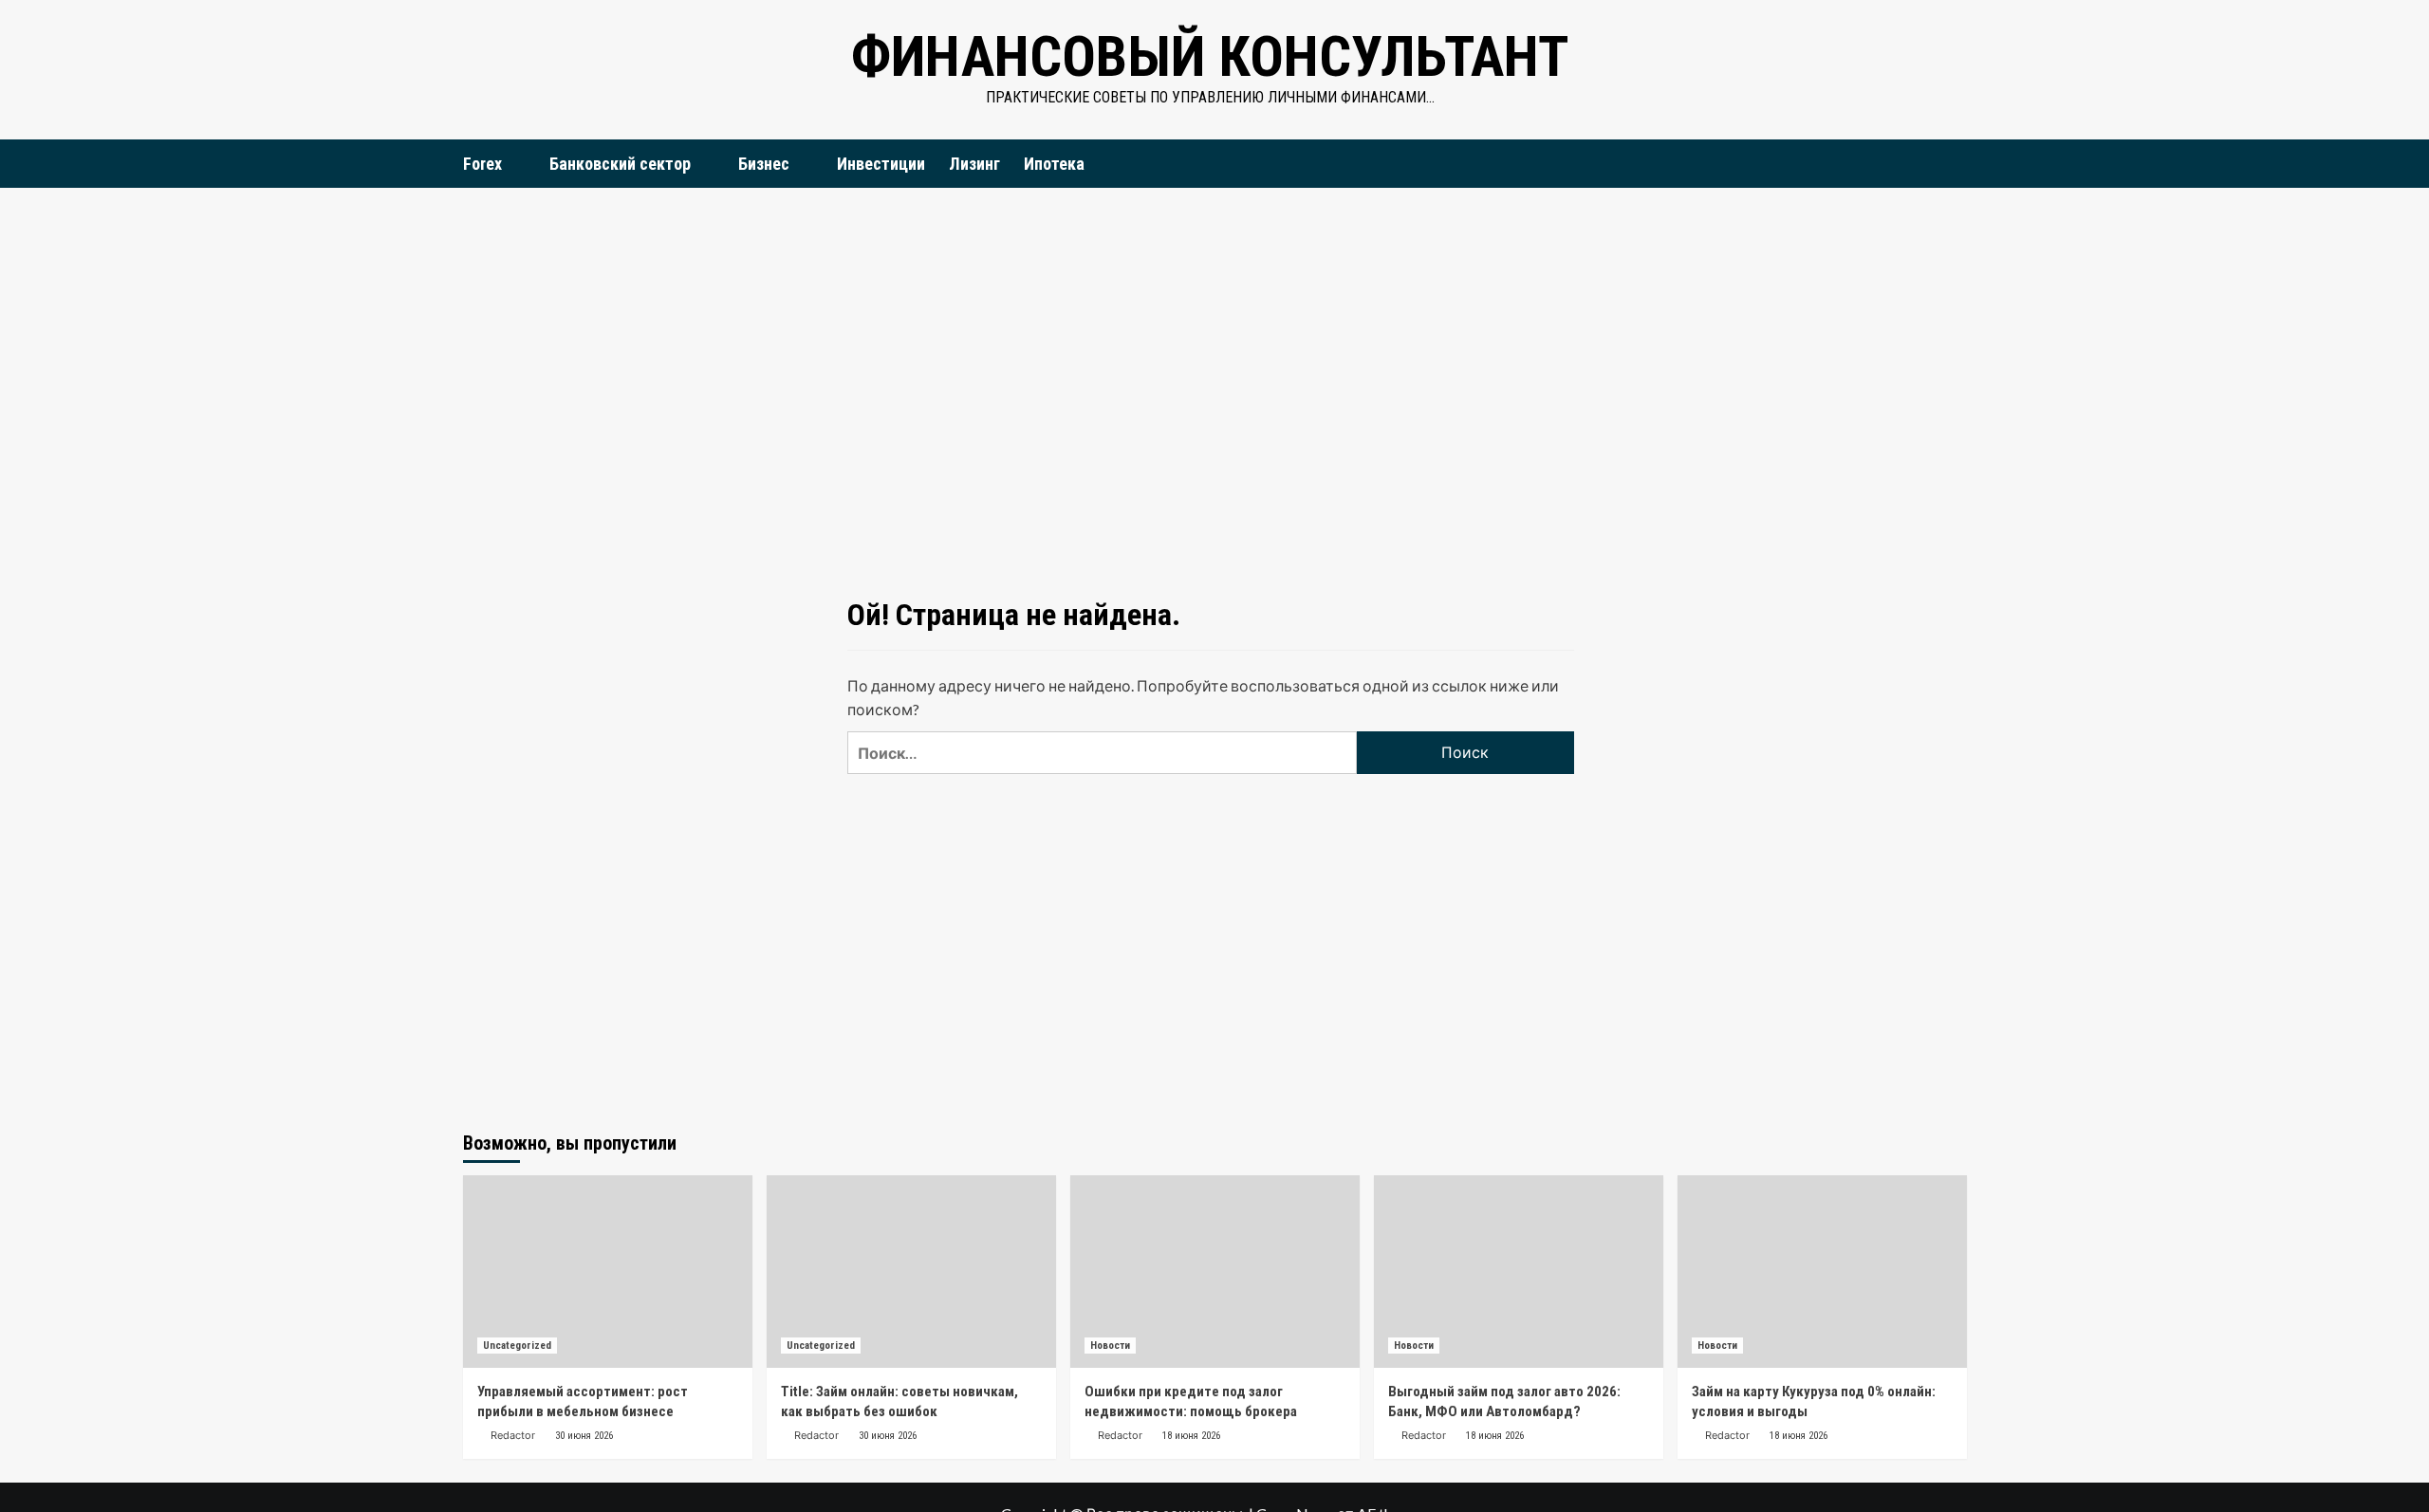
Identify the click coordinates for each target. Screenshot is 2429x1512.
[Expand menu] (514, 165)
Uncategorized (517, 1346)
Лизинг (974, 164)
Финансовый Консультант (1210, 56)
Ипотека (1054, 164)
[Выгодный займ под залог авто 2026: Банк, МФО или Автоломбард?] (1519, 1272)
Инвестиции (881, 164)
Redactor (513, 1435)
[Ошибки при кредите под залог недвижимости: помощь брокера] (1215, 1272)
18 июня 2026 (1191, 1436)
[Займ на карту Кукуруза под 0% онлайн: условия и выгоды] (1822, 1272)
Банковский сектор (620, 164)
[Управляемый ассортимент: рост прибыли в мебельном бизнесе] (608, 1272)
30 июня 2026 (584, 1436)
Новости (1110, 1346)
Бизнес (764, 164)
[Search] (1955, 163)
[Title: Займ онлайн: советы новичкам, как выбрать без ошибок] (911, 1272)
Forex (482, 164)
